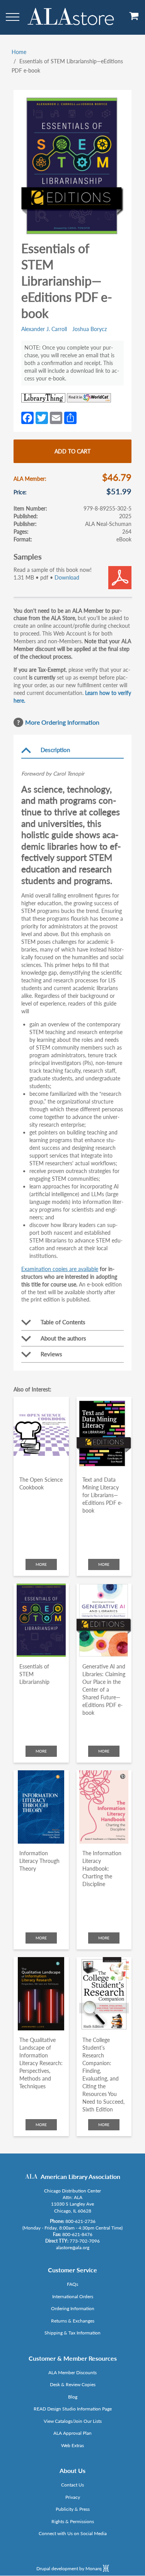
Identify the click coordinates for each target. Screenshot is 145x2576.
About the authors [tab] (63, 1338)
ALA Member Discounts (72, 2372)
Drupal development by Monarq (70, 2568)
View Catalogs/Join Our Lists (73, 2421)
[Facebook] (27, 417)
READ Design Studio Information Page (73, 2409)
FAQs (72, 2284)
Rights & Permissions (73, 2521)
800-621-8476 (77, 2234)
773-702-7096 (85, 2241)
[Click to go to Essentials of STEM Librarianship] (41, 1620)
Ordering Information (73, 2308)
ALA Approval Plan (72, 2433)
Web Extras (72, 2445)
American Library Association (80, 2176)
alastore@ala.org (73, 2247)
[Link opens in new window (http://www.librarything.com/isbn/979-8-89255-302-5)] (43, 398)
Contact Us (72, 2485)
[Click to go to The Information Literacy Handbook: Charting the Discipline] (104, 1807)
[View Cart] (134, 19)
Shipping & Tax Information (72, 2333)
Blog (73, 2397)
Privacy (73, 2497)
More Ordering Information (62, 722)
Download (67, 577)
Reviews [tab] (51, 1354)
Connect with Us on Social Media (73, 2533)
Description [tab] (55, 750)
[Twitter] (42, 417)
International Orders (73, 2296)
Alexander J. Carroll (44, 329)
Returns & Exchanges (73, 2321)
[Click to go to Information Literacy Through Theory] (41, 1807)
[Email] (56, 417)
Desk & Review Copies (73, 2384)
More (41, 1564)
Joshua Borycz (90, 329)
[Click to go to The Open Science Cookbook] (41, 1433)
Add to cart (72, 451)
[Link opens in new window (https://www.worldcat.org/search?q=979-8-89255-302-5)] (89, 398)
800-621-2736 (80, 2221)
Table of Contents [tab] (63, 1322)
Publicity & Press (73, 2509)
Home (19, 52)
